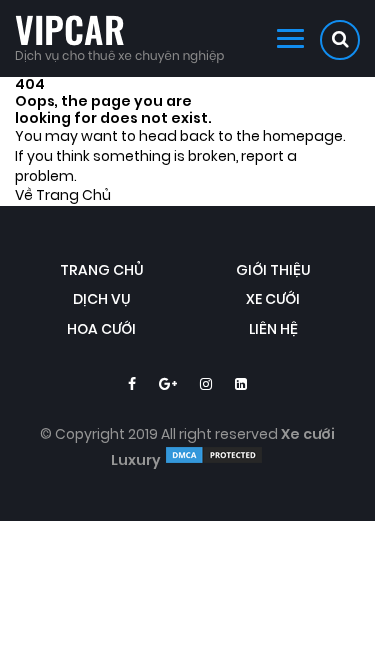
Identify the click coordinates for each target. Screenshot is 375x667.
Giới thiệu (273, 270)
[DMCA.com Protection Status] (214, 460)
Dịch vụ (102, 299)
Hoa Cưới (101, 329)
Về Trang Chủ (63, 195)
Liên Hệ (273, 329)
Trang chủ (102, 270)
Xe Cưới (273, 299)
